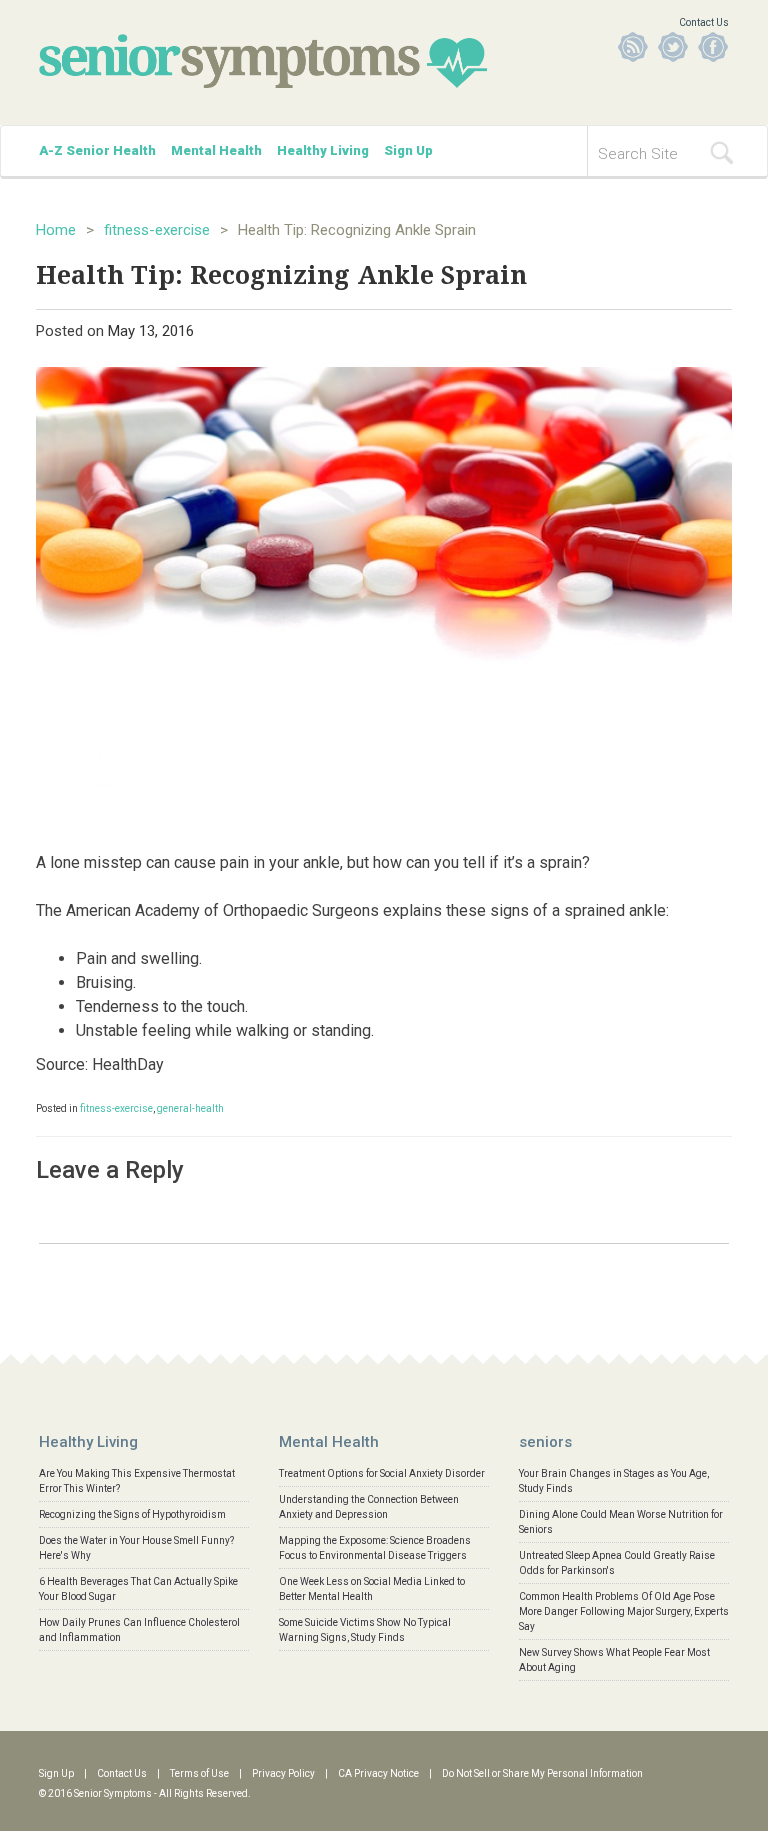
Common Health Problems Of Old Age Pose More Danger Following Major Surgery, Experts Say (624, 1611)
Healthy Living (323, 150)
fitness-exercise (157, 230)
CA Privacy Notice (378, 1773)
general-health (190, 1108)
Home (56, 230)
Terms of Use (199, 1773)
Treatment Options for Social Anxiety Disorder (382, 1473)
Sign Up (408, 150)
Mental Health (216, 150)
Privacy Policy (283, 1773)
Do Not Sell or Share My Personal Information (542, 1773)
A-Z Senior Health (97, 150)
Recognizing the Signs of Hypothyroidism (132, 1514)
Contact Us (704, 22)
